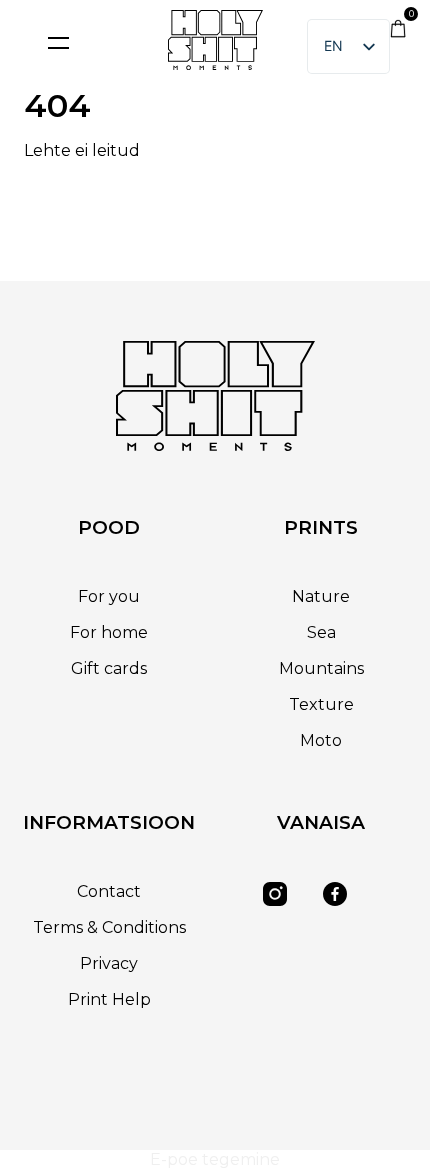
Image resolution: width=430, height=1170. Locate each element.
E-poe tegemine (215, 1159)
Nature (321, 596)
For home (109, 632)
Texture (321, 704)
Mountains (321, 668)
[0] (398, 32)
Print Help (109, 999)
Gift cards (109, 668)
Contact (109, 891)
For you (109, 596)
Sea (321, 632)
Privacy (109, 963)
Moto (321, 740)
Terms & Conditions (109, 927)
